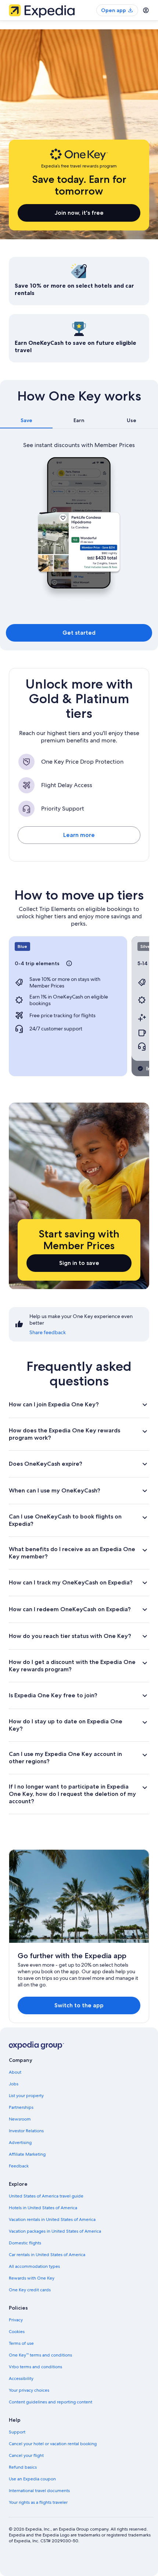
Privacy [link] (16, 2320)
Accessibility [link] (21, 2378)
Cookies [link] (17, 2332)
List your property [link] (26, 2096)
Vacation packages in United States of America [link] (55, 2231)
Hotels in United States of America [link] (43, 2208)
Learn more (79, 835)
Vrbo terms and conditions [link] (35, 2367)
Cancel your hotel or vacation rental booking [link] (53, 2444)
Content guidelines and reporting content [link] (51, 2402)
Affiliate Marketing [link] (27, 2154)
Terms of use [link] (21, 2343)
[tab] (26, 420)
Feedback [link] (19, 2166)
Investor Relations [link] (26, 2131)
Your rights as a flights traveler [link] (38, 2502)
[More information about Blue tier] (69, 963)
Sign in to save (79, 1263)
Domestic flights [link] (25, 2243)
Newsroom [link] (20, 2119)
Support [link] (17, 2432)
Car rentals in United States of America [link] (47, 2255)
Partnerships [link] (21, 2107)
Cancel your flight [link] (26, 2455)
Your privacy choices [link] (29, 2390)
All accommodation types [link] (34, 2266)
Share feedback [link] (48, 1332)
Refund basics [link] (23, 2467)
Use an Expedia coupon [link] (32, 2479)
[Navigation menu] (146, 10)
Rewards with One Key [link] (32, 2278)
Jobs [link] (14, 2084)
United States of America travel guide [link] (46, 2196)
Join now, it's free (79, 213)
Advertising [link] (20, 2143)
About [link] (15, 2072)
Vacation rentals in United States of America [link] (52, 2219)
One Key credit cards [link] (30, 2290)
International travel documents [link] (39, 2491)
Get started (79, 633)
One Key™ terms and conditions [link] (40, 2355)
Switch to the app (79, 2005)
